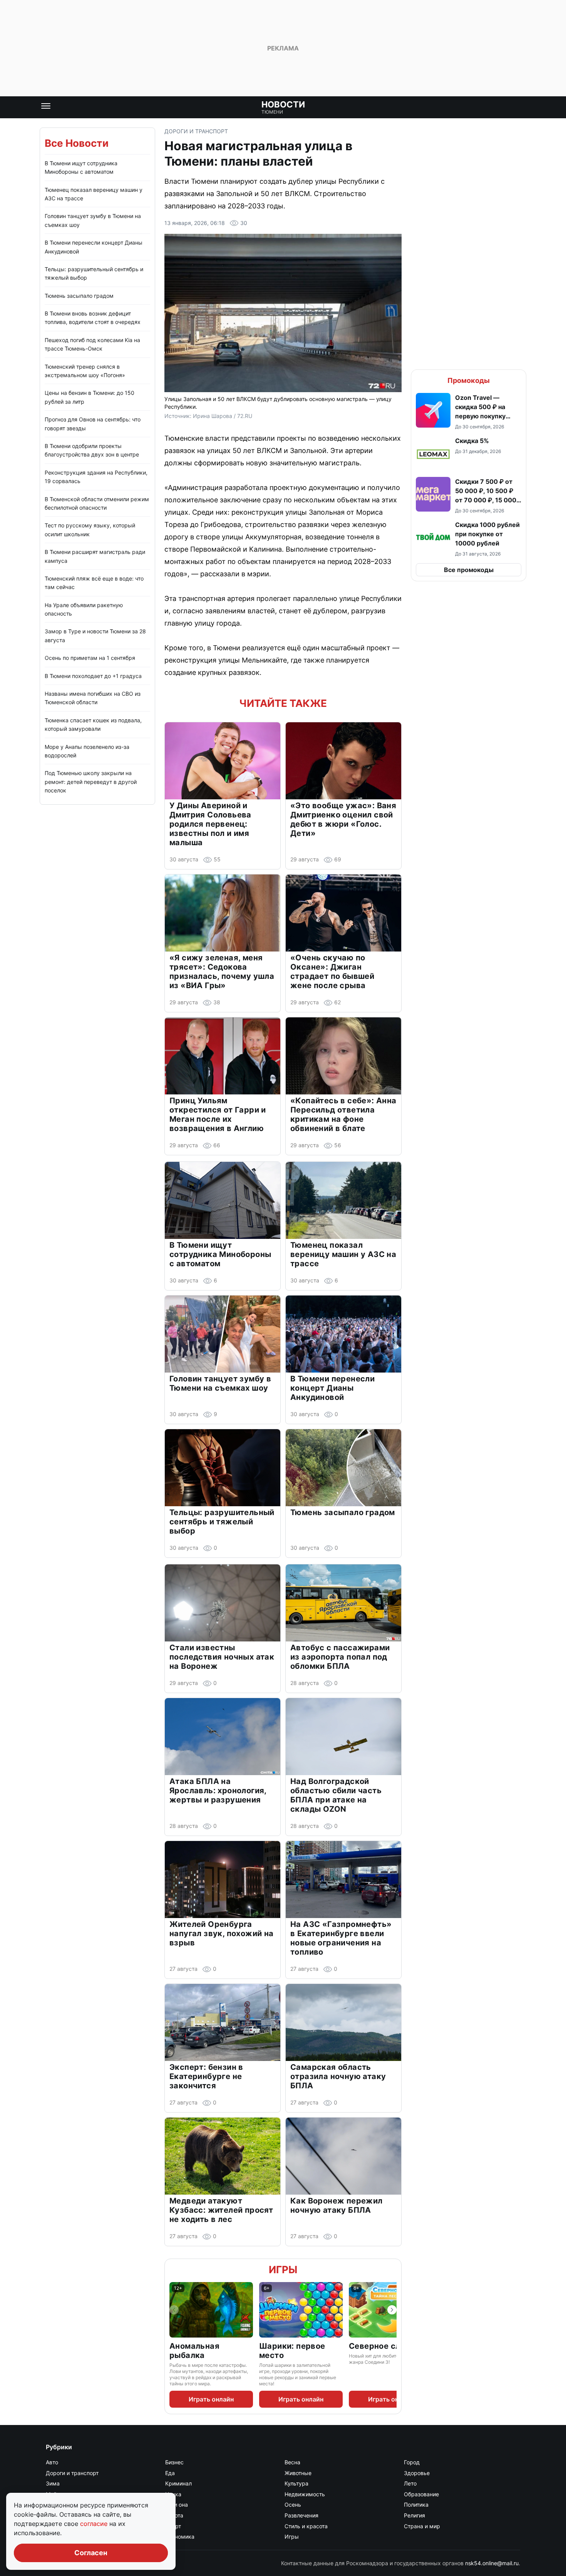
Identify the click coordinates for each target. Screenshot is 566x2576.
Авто (52, 2462)
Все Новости (77, 143)
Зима (53, 2483)
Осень (293, 2505)
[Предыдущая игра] (174, 2310)
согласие (95, 2524)
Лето (410, 2483)
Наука (173, 2494)
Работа (174, 2515)
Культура (296, 2483)
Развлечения (301, 2515)
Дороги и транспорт (196, 131)
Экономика (180, 2537)
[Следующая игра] (392, 2310)
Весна (292, 2462)
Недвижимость (305, 2494)
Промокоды (469, 380)
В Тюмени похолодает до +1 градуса (93, 676)
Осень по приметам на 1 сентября (90, 658)
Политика (416, 2505)
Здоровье (417, 2473)
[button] (469, 411)
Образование (421, 2494)
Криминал (178, 2483)
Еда (170, 2473)
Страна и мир (422, 2526)
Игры (283, 2270)
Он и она (177, 2505)
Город (412, 2462)
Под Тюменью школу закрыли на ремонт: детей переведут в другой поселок (91, 782)
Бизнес (174, 2462)
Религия (414, 2515)
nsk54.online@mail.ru (492, 2563)
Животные (298, 2473)
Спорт (173, 2526)
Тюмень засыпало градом (79, 296)
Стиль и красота (306, 2526)
